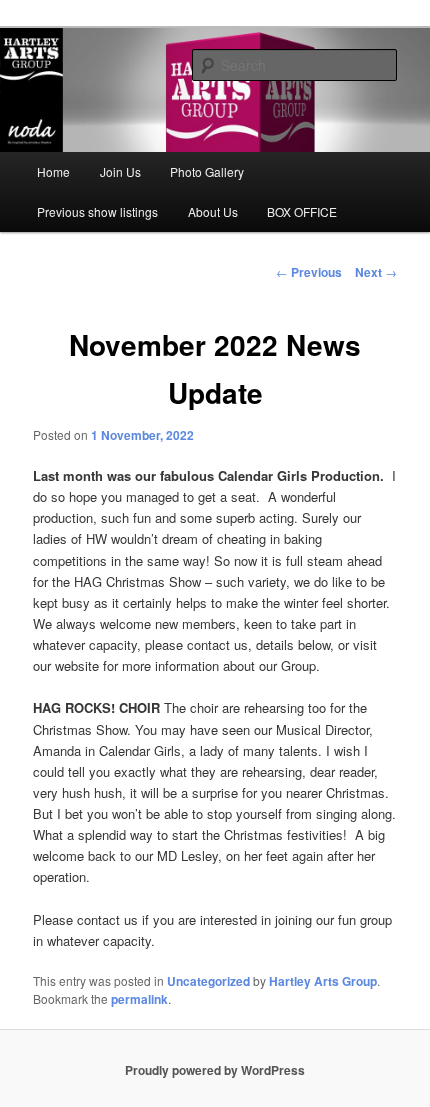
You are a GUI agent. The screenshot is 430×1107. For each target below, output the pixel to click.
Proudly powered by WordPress (215, 1070)
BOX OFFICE (302, 211)
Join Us (120, 171)
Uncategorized (208, 981)
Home (53, 171)
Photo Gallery (207, 171)
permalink (139, 999)
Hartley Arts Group (323, 981)
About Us (213, 211)
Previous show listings (97, 211)
